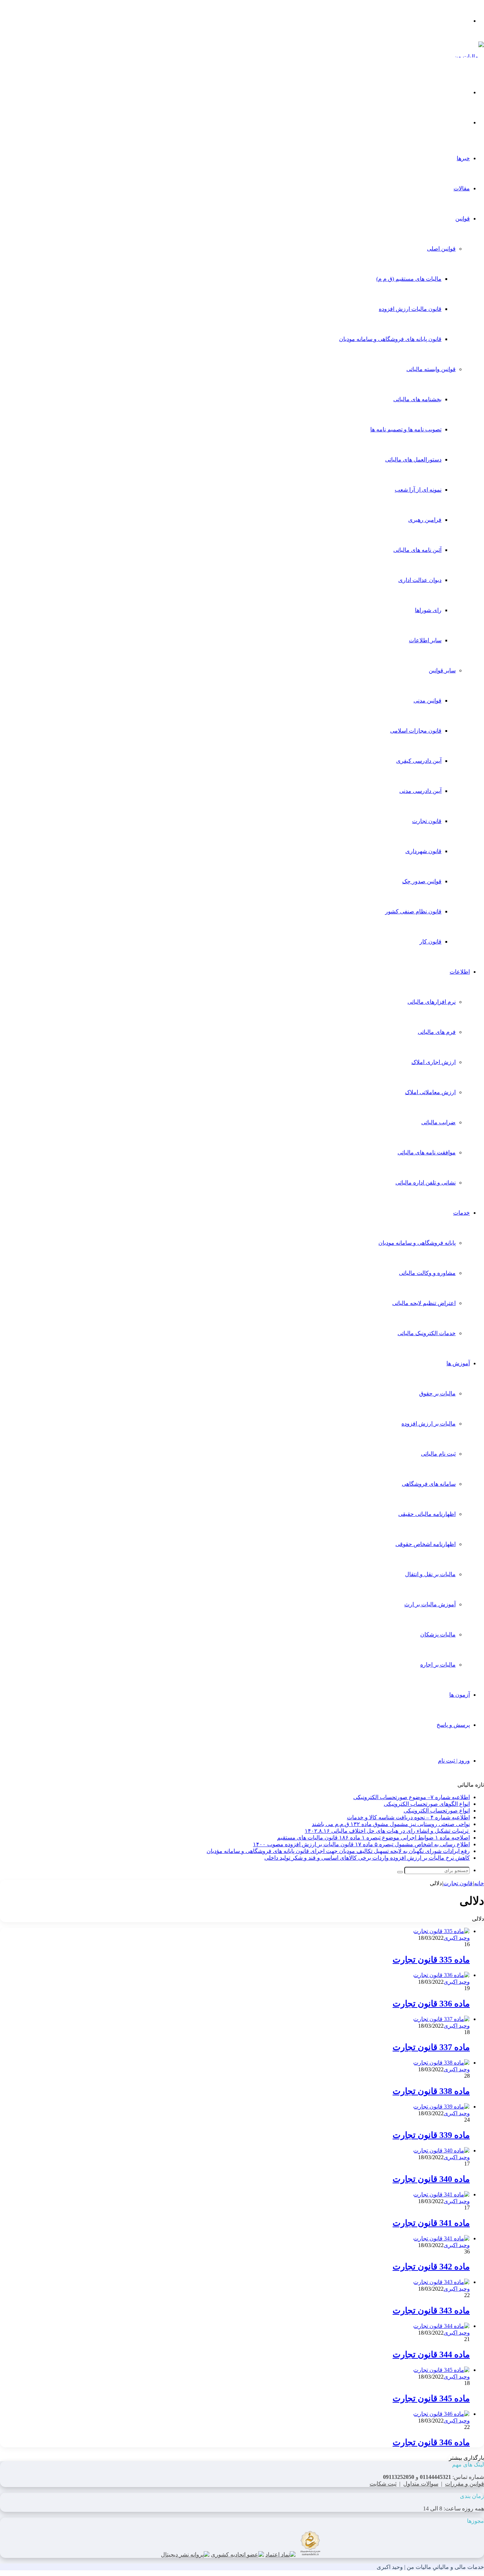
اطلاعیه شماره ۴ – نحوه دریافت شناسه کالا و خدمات (408, 1817)
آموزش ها (458, 1363)
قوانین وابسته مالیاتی (431, 369)
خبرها (463, 158)
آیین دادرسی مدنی (420, 791)
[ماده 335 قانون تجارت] (441, 1931)
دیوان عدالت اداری (420, 580)
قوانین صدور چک (422, 881)
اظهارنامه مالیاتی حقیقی (427, 1514)
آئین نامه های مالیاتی (417, 550)
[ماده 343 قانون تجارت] (441, 2282)
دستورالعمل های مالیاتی (413, 460)
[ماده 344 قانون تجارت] (441, 2326)
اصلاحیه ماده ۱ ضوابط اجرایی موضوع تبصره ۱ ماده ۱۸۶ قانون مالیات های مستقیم (373, 1838)
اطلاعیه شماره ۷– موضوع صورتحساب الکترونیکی (412, 1797)
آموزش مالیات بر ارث (430, 1604)
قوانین (463, 219)
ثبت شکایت (383, 2484)
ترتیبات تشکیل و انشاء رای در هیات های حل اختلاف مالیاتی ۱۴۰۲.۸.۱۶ (387, 1831)
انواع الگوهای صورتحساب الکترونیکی (427, 1804)
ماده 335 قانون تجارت (431, 1960)
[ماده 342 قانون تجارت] (441, 2238)
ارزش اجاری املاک (434, 1062)
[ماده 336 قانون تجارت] (441, 1975)
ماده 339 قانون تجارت (431, 2135)
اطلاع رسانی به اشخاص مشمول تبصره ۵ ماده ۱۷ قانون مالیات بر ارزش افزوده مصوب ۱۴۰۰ (361, 1844)
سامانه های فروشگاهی (429, 1484)
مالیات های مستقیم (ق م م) (409, 279)
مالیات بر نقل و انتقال (430, 1574)
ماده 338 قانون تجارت (431, 2091)
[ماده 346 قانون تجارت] (441, 2414)
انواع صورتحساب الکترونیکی (437, 1811)
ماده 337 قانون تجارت (431, 2047)
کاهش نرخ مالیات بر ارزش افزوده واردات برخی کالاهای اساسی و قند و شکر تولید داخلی (367, 1858)
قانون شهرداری (423, 851)
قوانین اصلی (441, 249)
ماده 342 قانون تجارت (431, 2267)
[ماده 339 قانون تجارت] (441, 2107)
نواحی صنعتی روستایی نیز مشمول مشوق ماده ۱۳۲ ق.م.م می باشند (391, 1824)
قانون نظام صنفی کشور (413, 911)
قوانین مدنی (427, 701)
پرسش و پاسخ (453, 1725)
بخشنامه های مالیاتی (417, 399)
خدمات (462, 1213)
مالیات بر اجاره (438, 1665)
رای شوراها (428, 610)
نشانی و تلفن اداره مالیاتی (426, 1183)
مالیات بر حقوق (437, 1393)
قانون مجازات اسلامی (416, 731)
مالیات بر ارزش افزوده (429, 1424)
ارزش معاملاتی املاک (430, 1092)
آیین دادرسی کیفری (419, 761)
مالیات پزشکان (438, 1634)
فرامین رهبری (425, 520)
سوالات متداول (421, 2484)
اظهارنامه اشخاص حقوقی (426, 1544)
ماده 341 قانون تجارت (431, 2223)
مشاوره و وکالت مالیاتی (427, 1273)
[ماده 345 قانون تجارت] (441, 2370)
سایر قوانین (442, 670)
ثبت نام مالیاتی (438, 1454)
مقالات (462, 188)
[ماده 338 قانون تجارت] (441, 2063)
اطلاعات (460, 972)
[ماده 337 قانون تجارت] (441, 2019)
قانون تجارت (427, 821)
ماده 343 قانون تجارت (431, 2311)
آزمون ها (460, 1695)
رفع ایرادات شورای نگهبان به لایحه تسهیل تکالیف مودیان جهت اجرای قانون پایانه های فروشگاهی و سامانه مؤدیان (338, 1851)
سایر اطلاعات (425, 640)
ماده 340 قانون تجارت (431, 2179)
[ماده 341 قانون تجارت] (441, 2194)
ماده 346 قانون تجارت (431, 2442)
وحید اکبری (457, 1938)
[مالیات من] (469, 57)
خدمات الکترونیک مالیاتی (427, 1333)
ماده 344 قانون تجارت (431, 2354)
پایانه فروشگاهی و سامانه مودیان (417, 1243)
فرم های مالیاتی (437, 1032)
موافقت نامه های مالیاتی (427, 1152)
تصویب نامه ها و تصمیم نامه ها (406, 429)
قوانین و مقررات (465, 2484)
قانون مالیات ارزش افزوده (410, 309)
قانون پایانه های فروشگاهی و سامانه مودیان (390, 339)
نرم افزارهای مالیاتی (432, 1002)
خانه (479, 1883)
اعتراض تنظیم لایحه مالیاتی (424, 1303)
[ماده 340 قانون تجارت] (441, 2151)
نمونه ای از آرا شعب (418, 490)
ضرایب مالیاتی (438, 1122)
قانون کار (430, 942)
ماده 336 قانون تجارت (431, 2004)
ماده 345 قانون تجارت (431, 2398)
